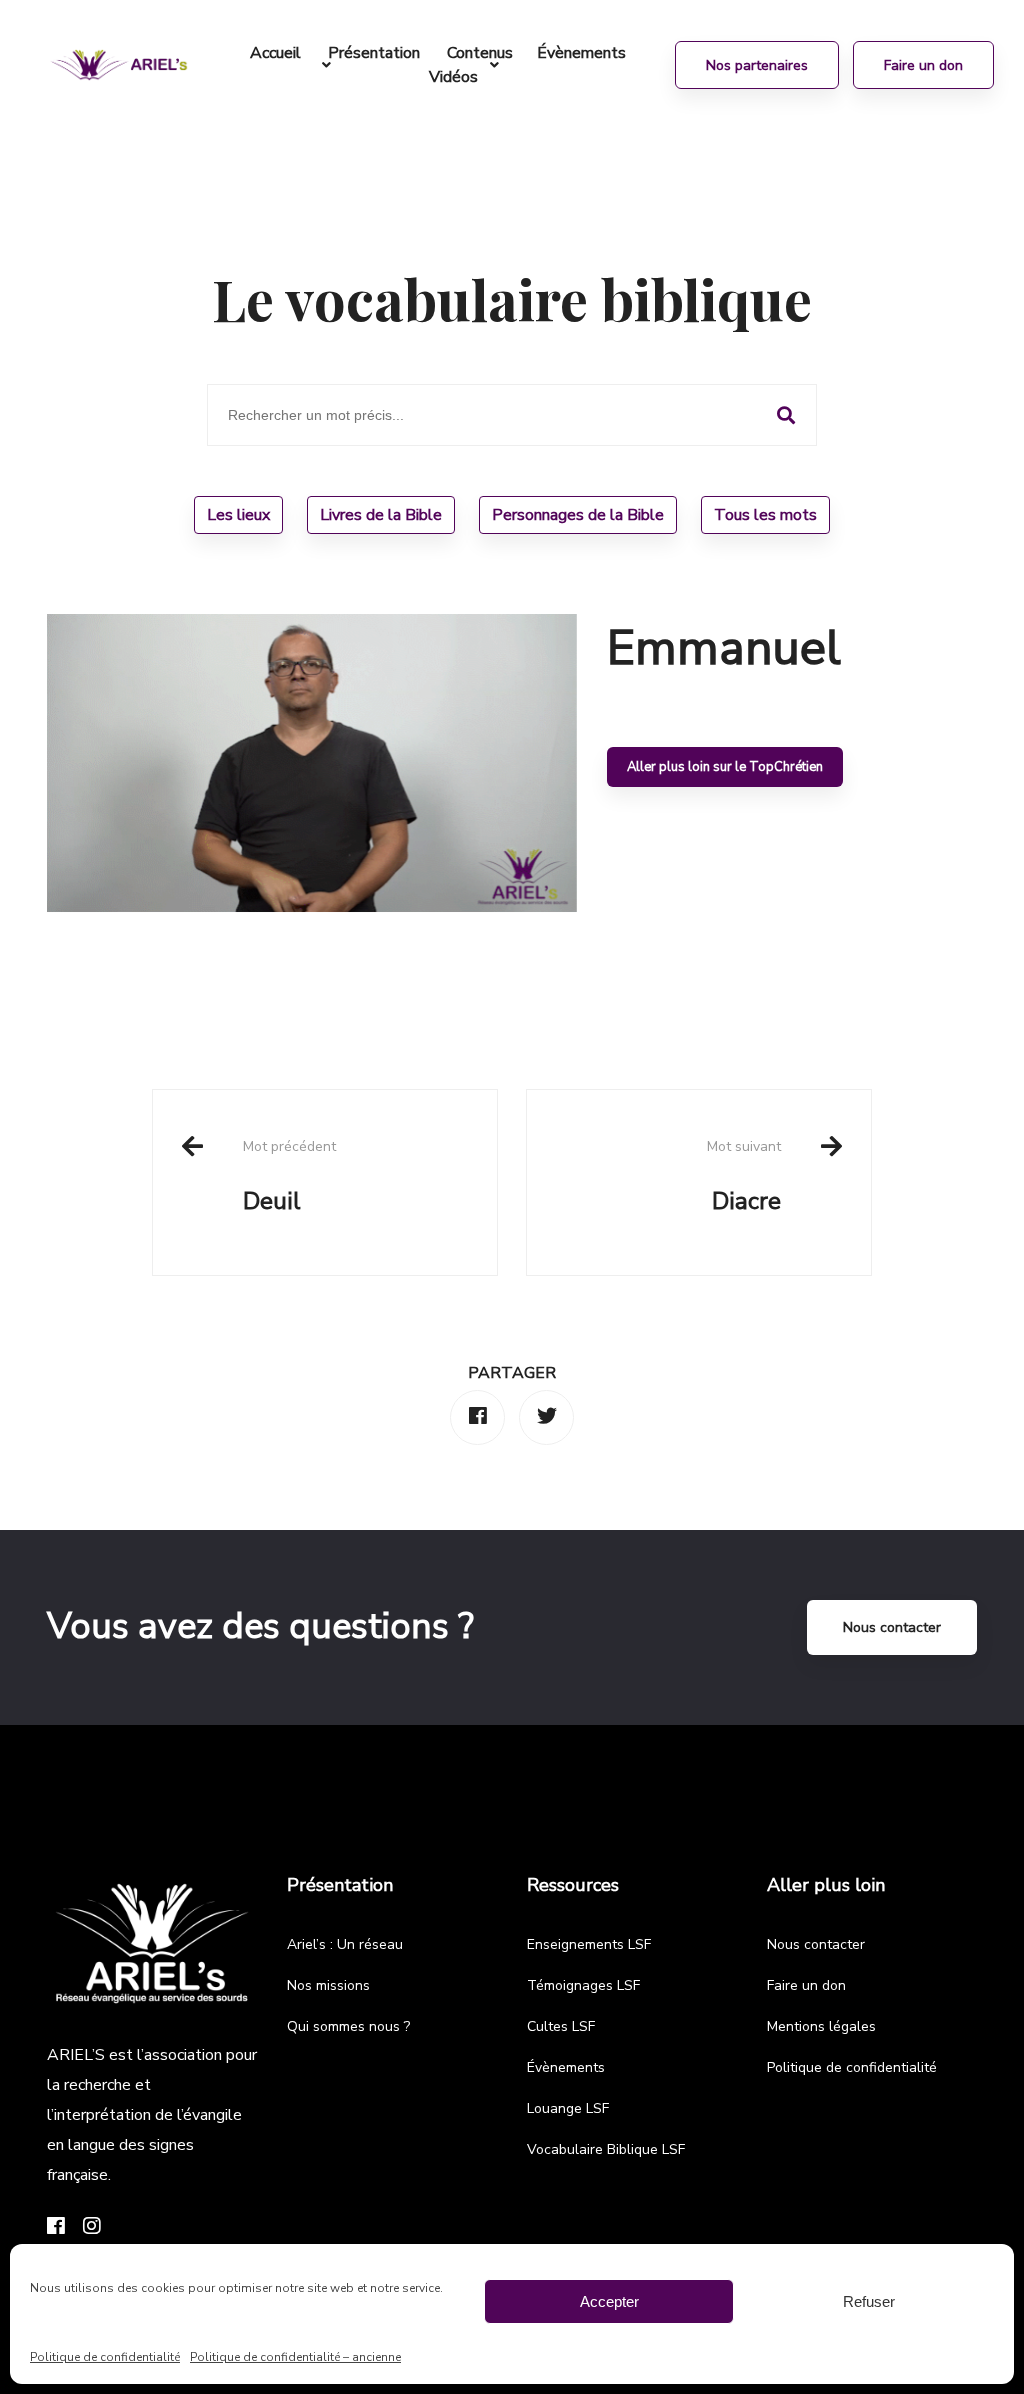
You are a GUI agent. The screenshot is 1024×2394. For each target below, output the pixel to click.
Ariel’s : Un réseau (345, 1944)
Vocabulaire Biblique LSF (606, 2149)
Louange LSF (568, 2108)
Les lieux (238, 515)
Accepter (609, 2301)
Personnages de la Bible (578, 515)
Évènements (566, 2067)
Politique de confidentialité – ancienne (295, 2357)
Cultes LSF (561, 2026)
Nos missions (328, 1985)
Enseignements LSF (589, 1944)
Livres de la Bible (381, 515)
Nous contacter (892, 1627)
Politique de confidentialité (105, 2357)
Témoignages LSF (583, 1985)
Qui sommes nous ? (348, 2026)
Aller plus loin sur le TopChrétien (725, 767)
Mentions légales (821, 2026)
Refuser (869, 2301)
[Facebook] (477, 1417)
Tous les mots (765, 515)
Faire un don (806, 1985)
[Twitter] (546, 1417)
